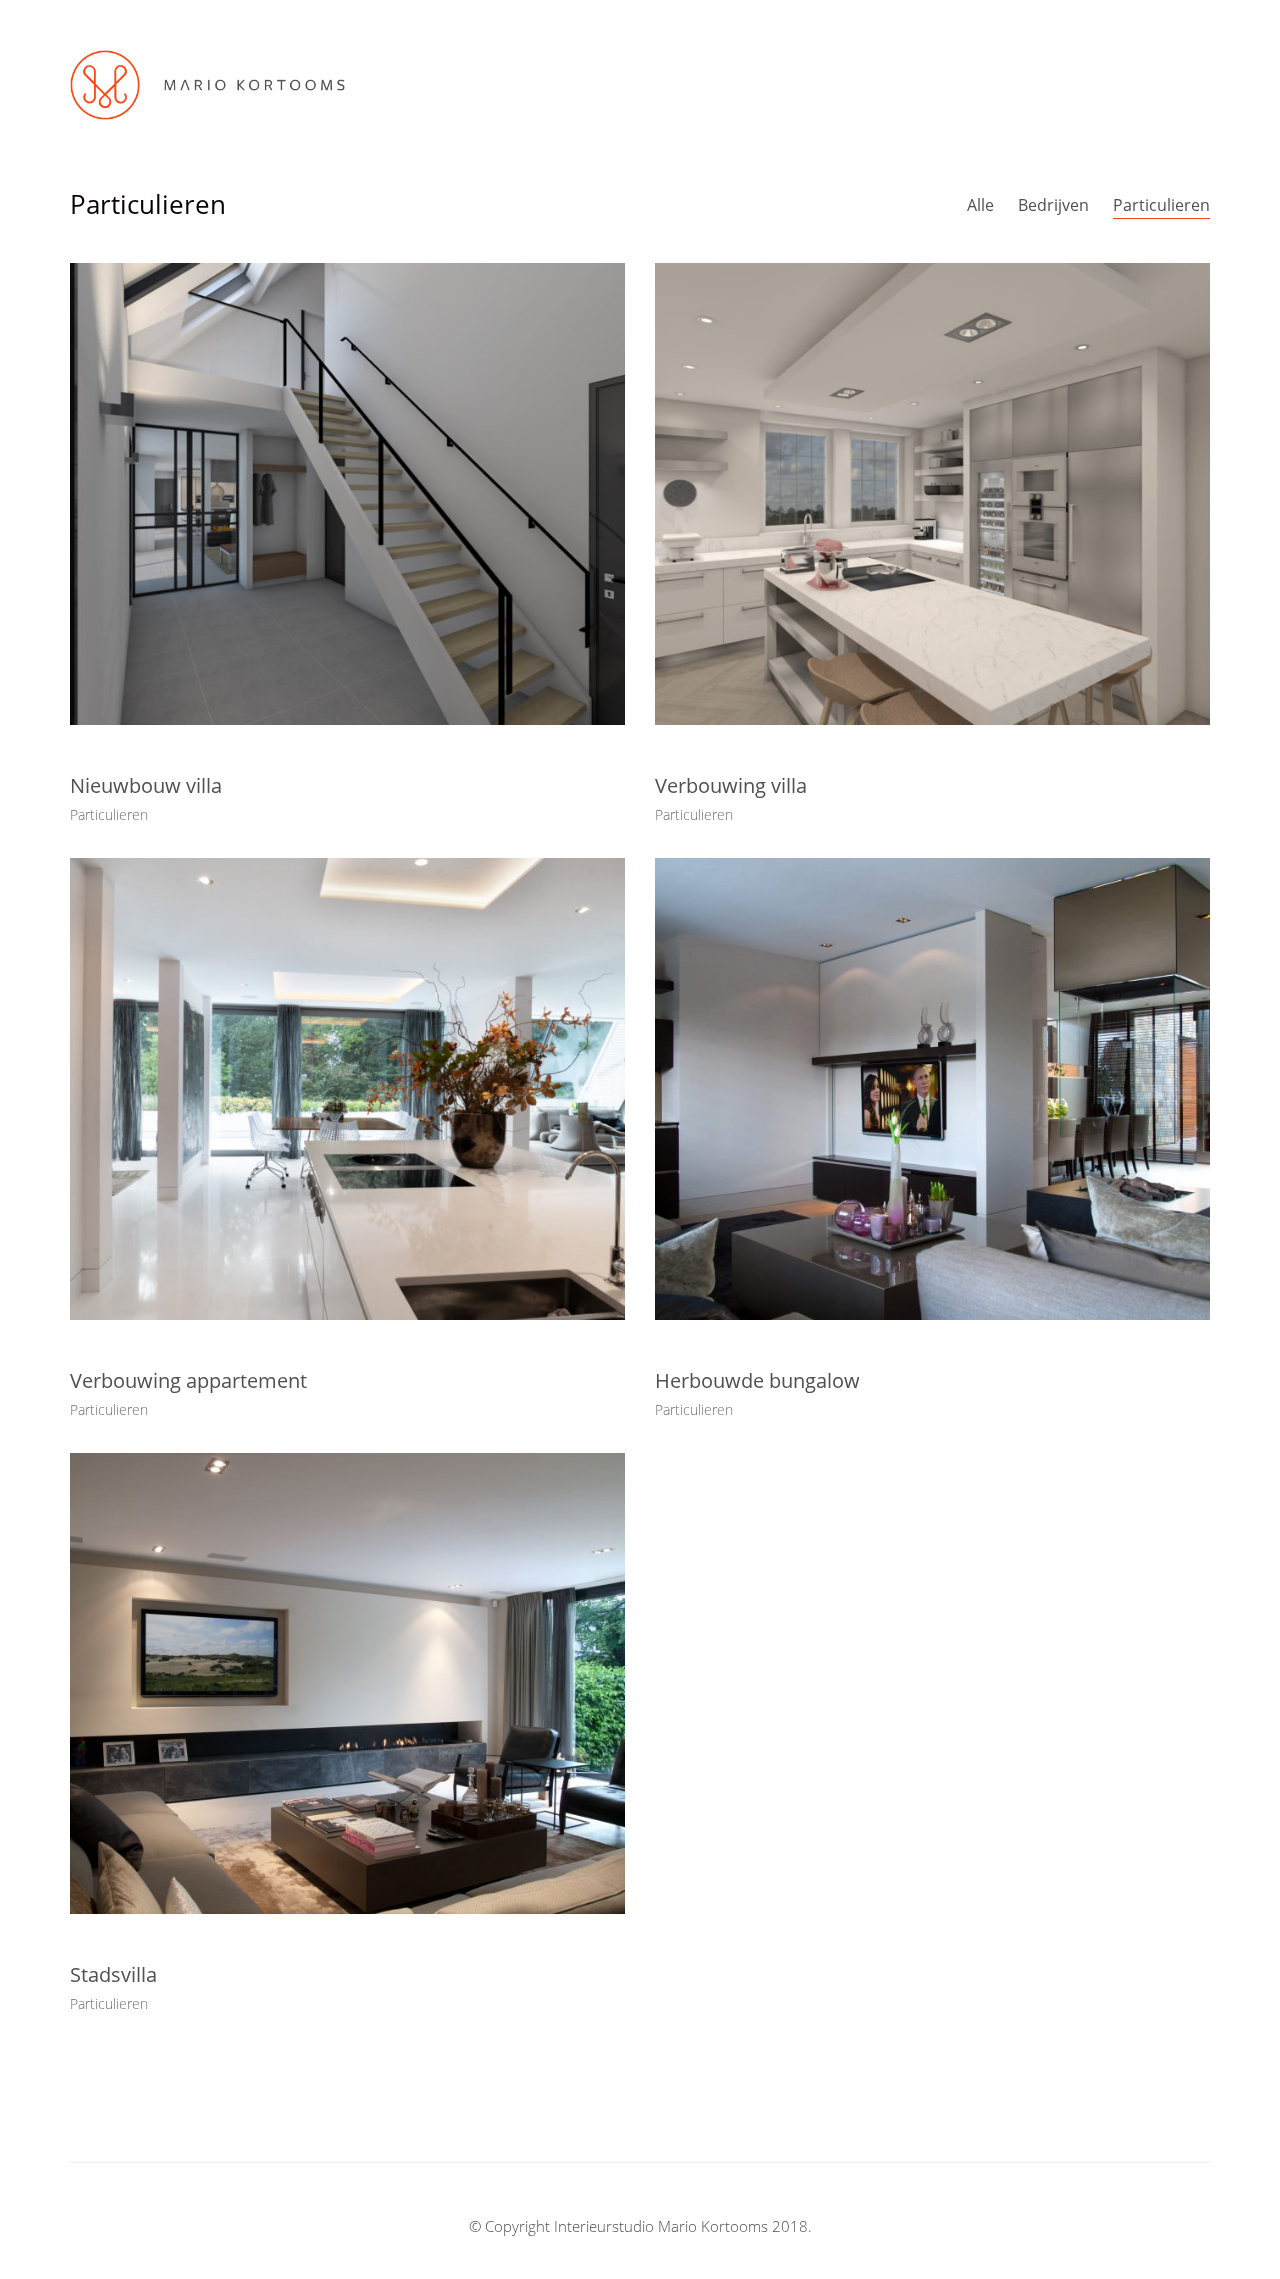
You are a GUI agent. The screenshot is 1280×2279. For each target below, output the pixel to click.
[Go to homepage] (207, 85)
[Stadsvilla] (347, 1684)
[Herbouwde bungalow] (932, 1089)
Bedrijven (1053, 205)
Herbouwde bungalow (757, 1381)
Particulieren (1161, 205)
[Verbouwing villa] (932, 494)
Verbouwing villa (731, 786)
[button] (1195, 85)
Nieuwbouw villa (146, 786)
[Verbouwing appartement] (347, 1089)
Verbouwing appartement (188, 1381)
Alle (980, 205)
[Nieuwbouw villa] (347, 494)
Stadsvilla (113, 1975)
